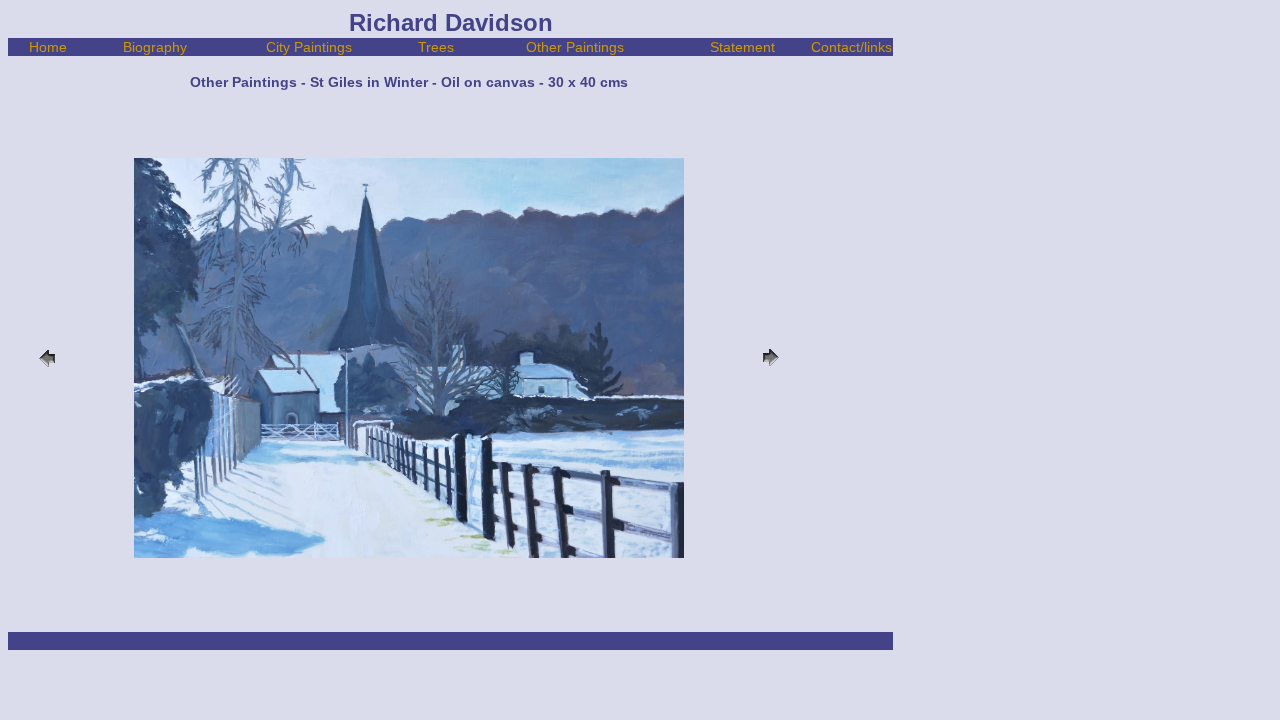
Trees (436, 47)
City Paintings (309, 47)
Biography (155, 47)
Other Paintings (575, 47)
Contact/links (851, 47)
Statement (742, 47)
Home (48, 47)
